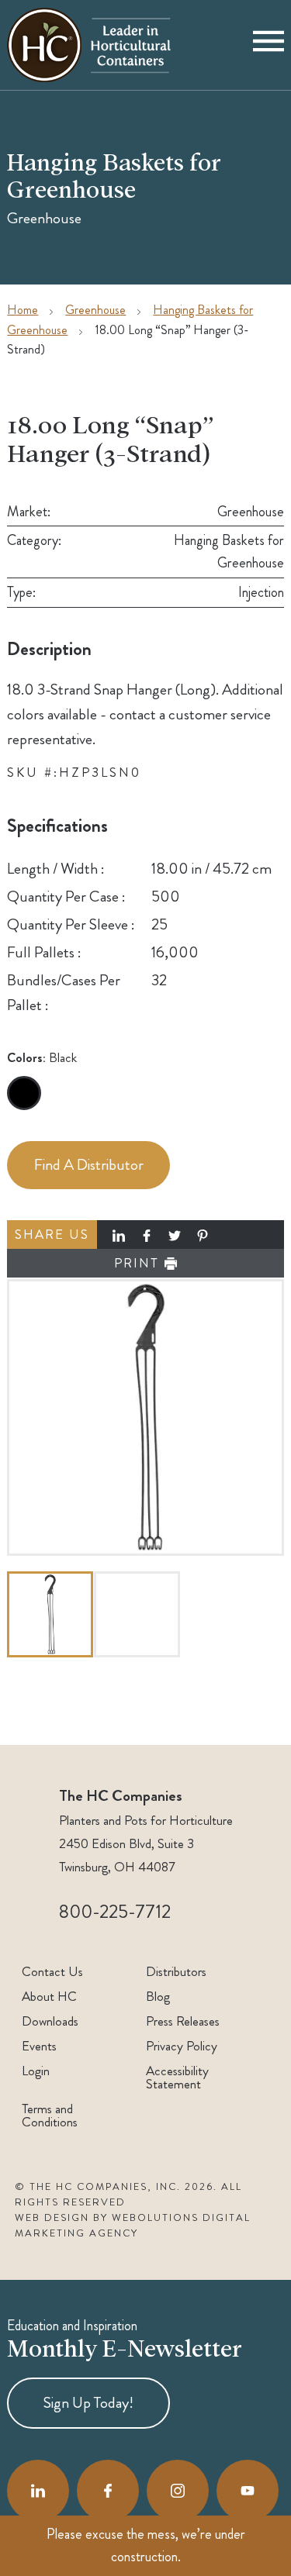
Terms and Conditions (50, 2116)
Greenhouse (95, 310)
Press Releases (183, 2021)
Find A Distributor (89, 1165)
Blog (158, 1997)
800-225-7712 (115, 1912)
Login (36, 2071)
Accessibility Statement (177, 2078)
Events (39, 2046)
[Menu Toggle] (268, 45)
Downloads (50, 2021)
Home (23, 310)
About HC (49, 1997)
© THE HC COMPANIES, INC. (98, 2187)
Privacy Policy (182, 2046)
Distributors (176, 1972)
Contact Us (52, 1972)
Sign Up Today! (88, 2403)
